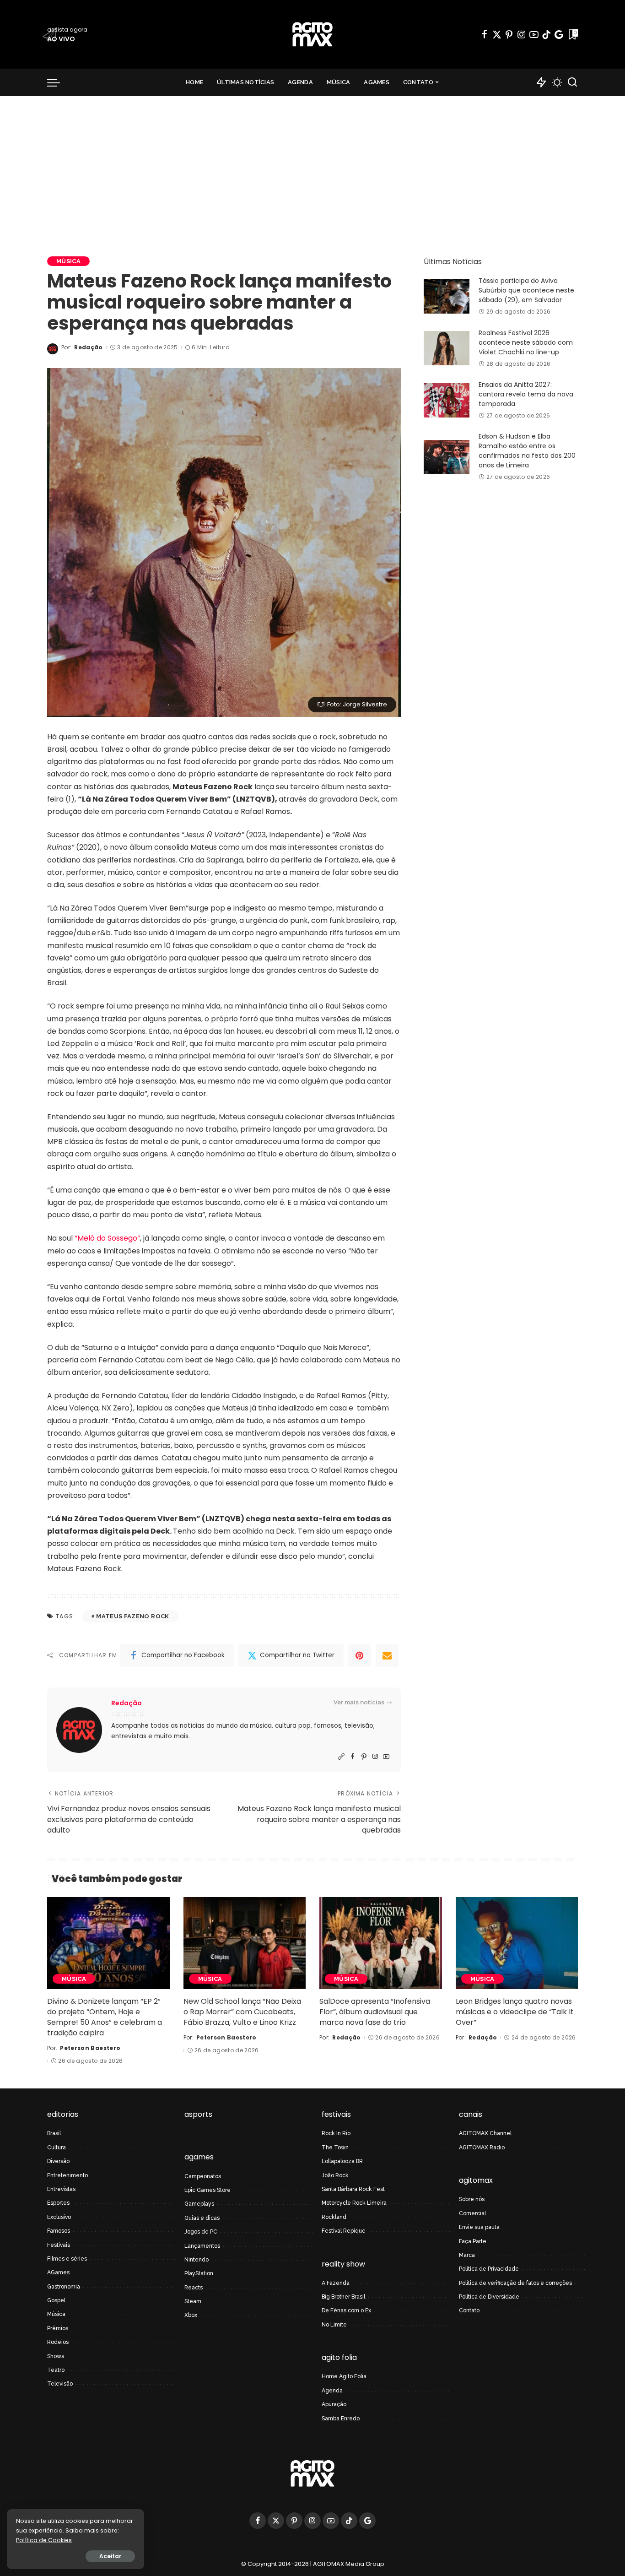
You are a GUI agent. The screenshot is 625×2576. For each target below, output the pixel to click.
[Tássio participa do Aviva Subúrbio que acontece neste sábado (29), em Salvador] (447, 296)
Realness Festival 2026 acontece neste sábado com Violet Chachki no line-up (526, 342)
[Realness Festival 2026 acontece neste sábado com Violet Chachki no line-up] (447, 348)
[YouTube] (534, 34)
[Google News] (559, 34)
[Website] (341, 1757)
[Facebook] (485, 34)
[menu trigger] (58, 82)
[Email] (387, 1655)
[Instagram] (522, 34)
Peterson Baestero (90, 2048)
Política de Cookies (44, 2540)
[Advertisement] (312, 165)
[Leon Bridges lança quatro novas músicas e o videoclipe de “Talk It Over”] (517, 1943)
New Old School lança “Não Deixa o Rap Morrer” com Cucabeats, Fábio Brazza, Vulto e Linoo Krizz (242, 2012)
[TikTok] (546, 34)
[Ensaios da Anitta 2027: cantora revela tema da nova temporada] (447, 400)
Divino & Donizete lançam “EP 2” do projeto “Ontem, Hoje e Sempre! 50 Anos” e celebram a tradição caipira (105, 2017)
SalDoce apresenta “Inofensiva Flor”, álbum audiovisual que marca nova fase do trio (375, 2012)
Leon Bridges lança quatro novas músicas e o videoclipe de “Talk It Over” (515, 2012)
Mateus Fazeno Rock (132, 1616)
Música (68, 261)
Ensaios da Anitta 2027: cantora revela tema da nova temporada (526, 394)
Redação (88, 347)
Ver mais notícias (359, 1702)
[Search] (572, 82)
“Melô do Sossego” (107, 1238)
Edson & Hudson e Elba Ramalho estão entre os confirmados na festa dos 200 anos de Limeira (527, 451)
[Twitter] (497, 34)
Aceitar (110, 2556)
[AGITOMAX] (312, 34)
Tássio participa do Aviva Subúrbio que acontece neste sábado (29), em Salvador (526, 290)
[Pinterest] (509, 34)
